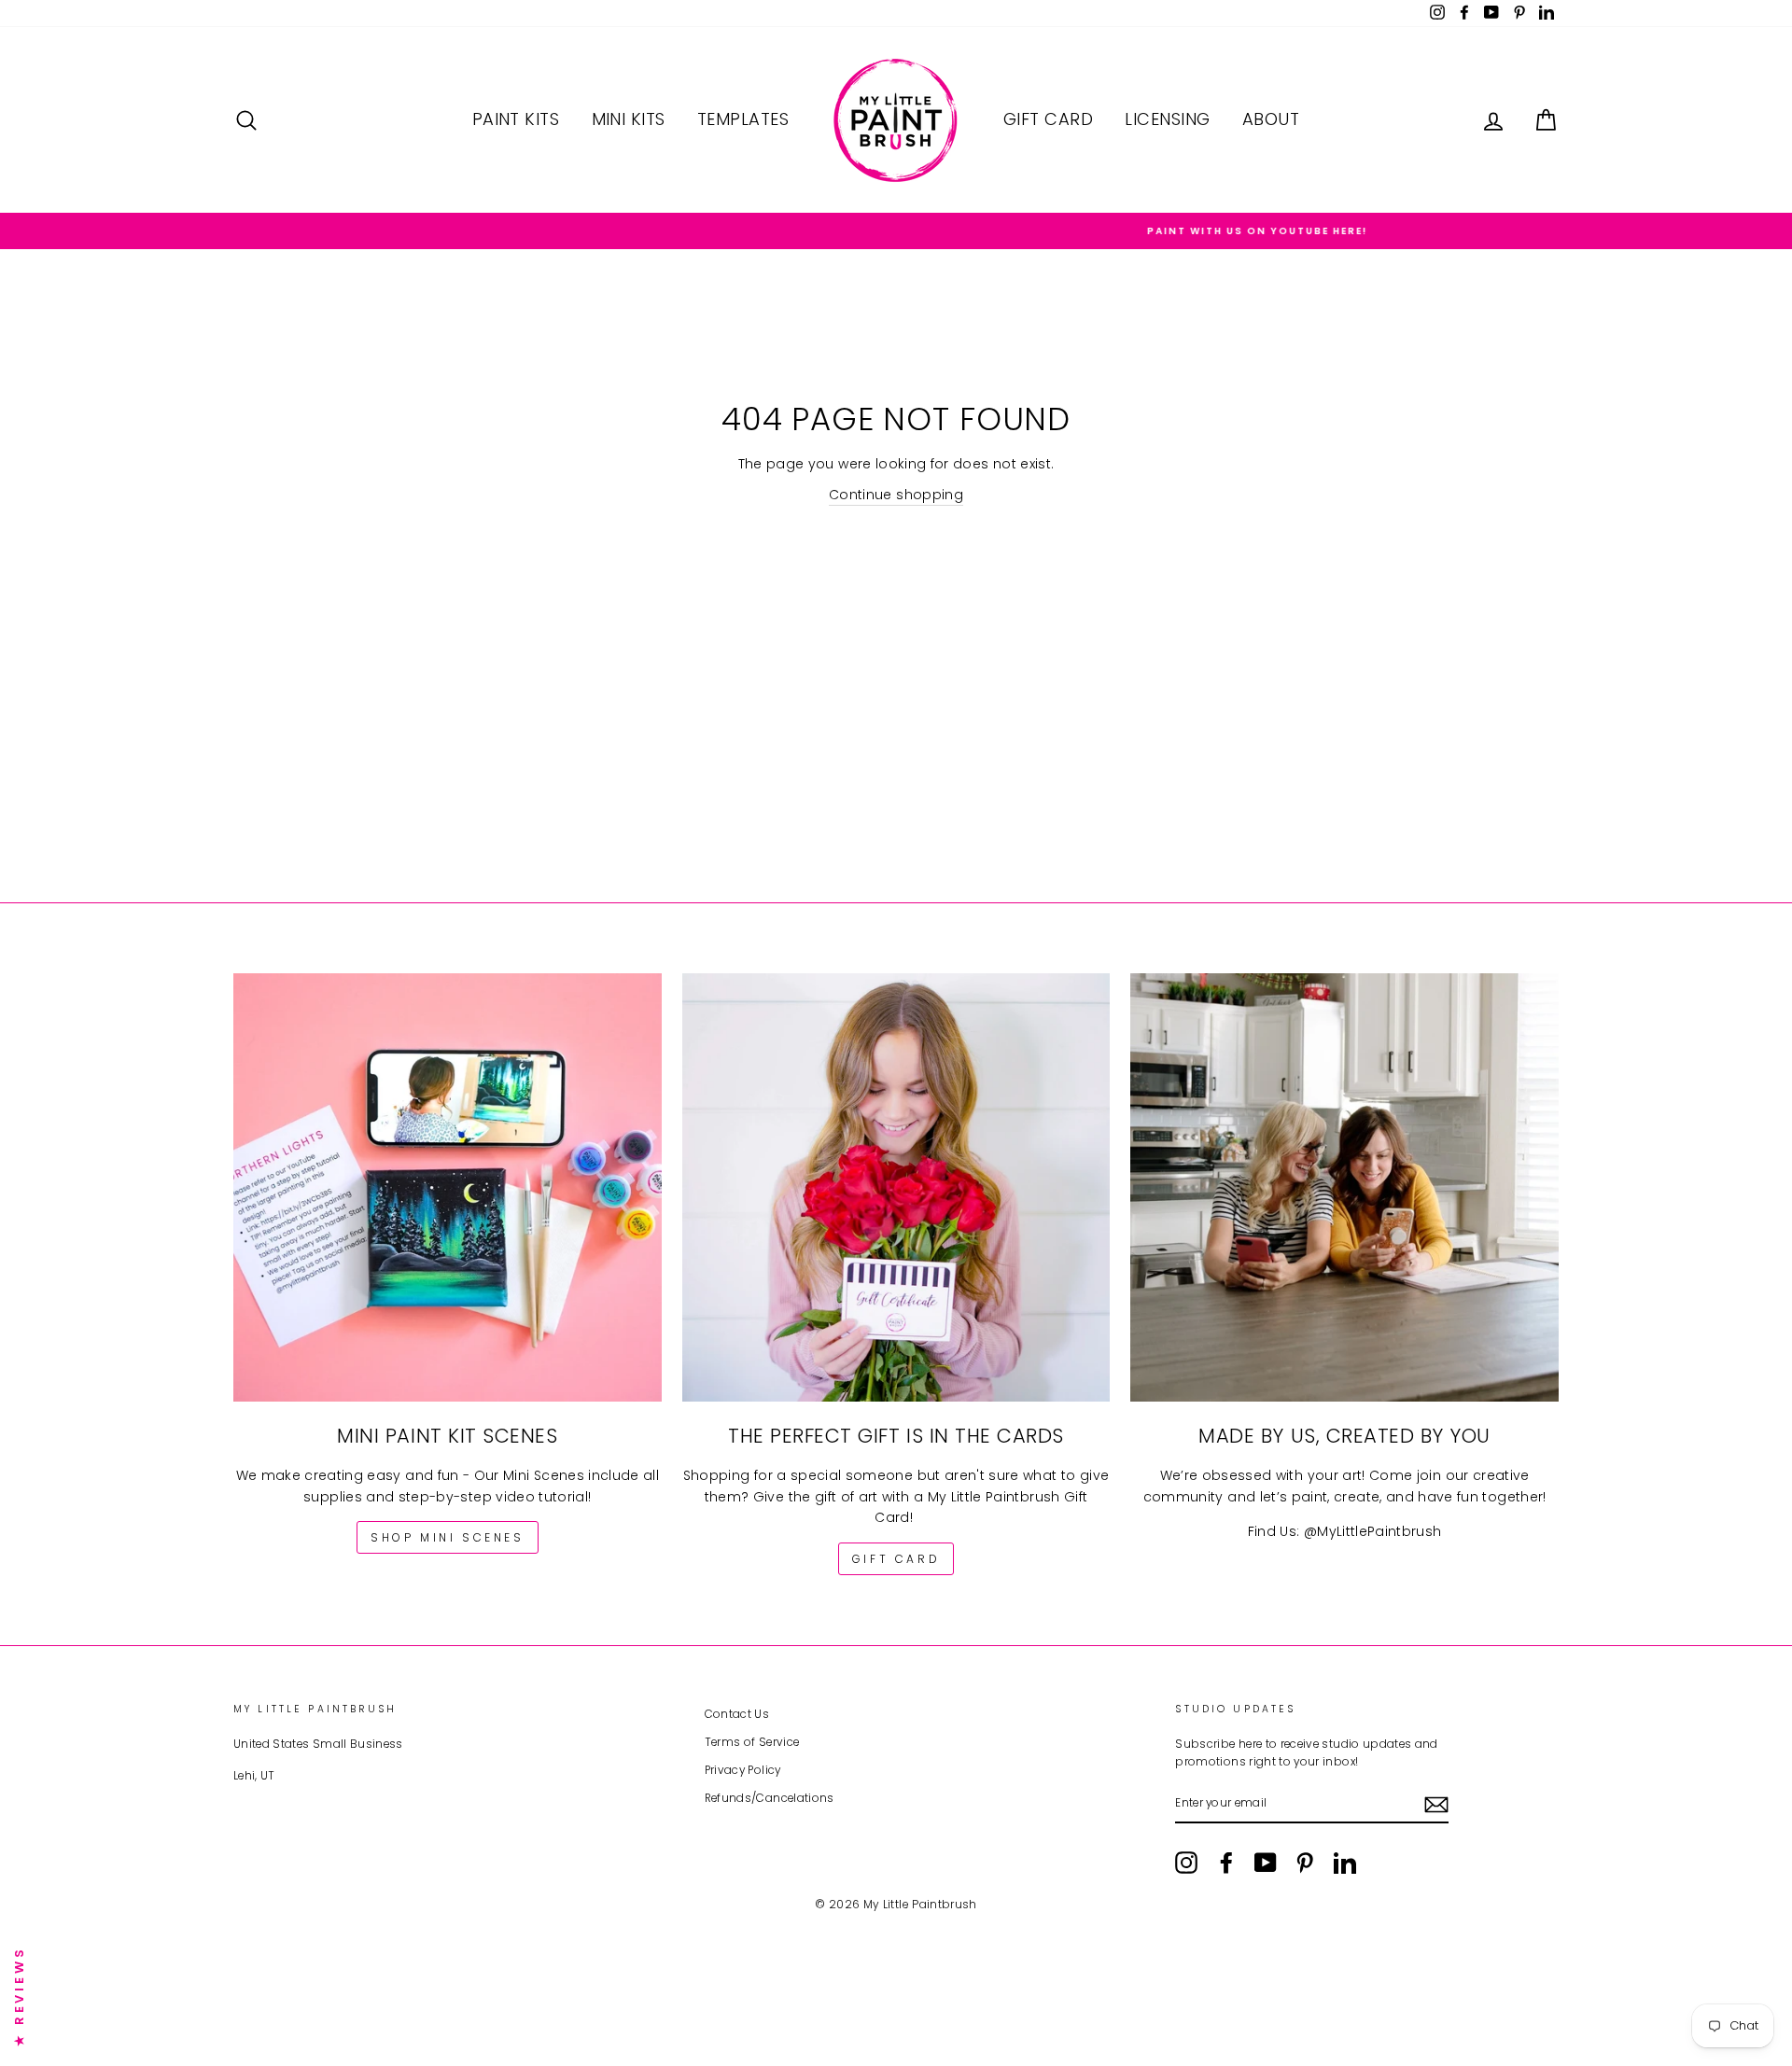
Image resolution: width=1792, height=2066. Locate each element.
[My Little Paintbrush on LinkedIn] (1345, 1863)
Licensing (1167, 119)
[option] (896, 231)
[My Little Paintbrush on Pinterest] (1305, 1863)
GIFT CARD (896, 1559)
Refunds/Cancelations (770, 1798)
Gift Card (1048, 119)
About (1271, 119)
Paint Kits (516, 119)
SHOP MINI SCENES (448, 1537)
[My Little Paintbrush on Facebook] (1226, 1863)
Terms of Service (752, 1742)
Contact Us (737, 1714)
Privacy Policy (743, 1770)
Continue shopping (896, 495)
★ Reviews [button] (19, 1996)
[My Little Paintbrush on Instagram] (1186, 1863)
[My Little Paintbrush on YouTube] (1266, 1863)
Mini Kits (629, 119)
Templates (743, 119)
